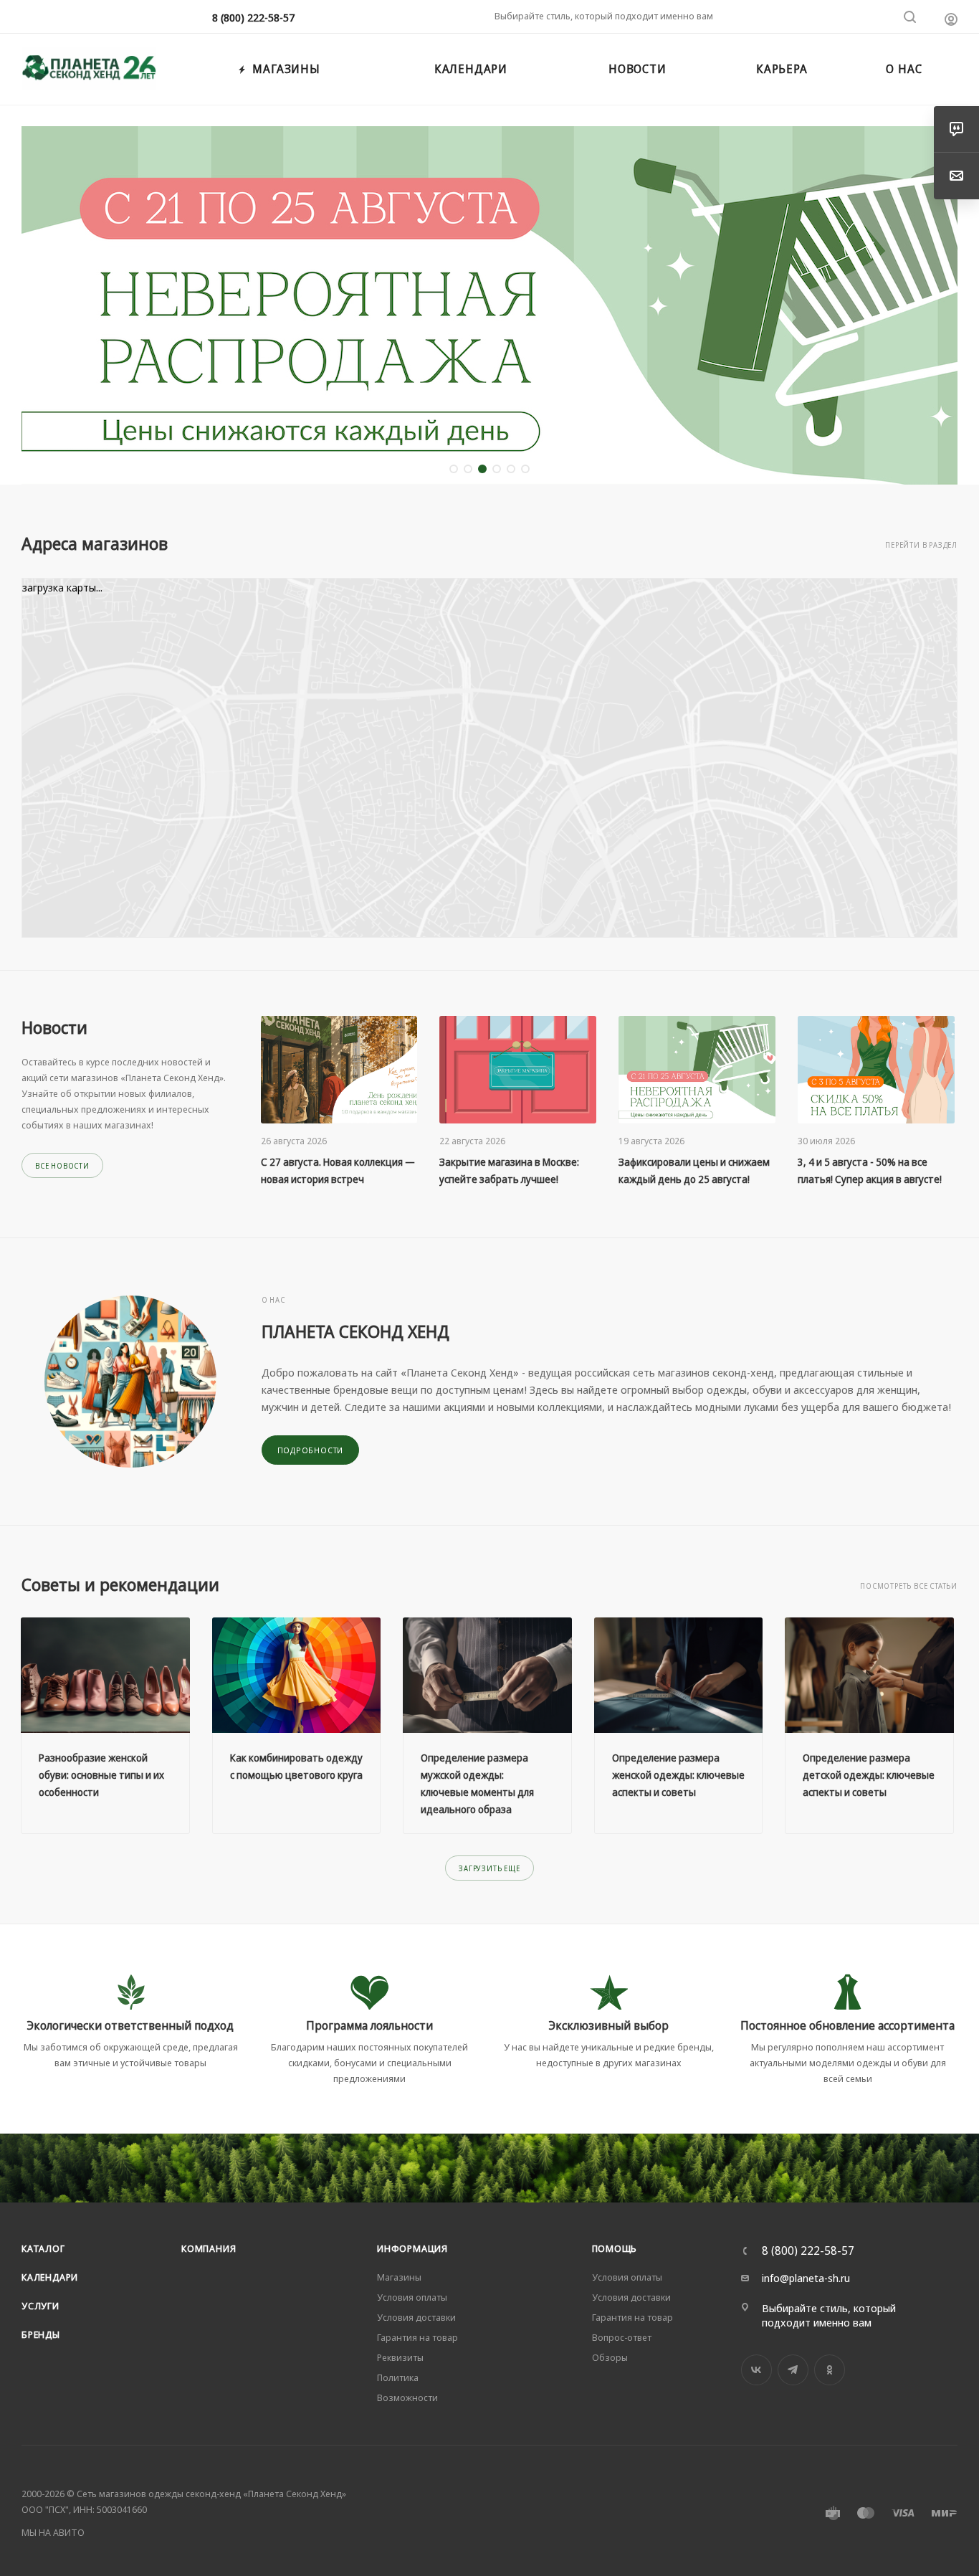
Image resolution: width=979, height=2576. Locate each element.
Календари (50, 2277)
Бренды (41, 2334)
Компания (209, 2248)
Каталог (43, 2248)
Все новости (62, 1166)
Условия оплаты (412, 2297)
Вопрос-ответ (622, 2337)
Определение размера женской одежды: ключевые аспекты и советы (678, 1775)
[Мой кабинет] (951, 19)
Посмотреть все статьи (909, 1586)
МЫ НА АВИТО (53, 2532)
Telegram (793, 2370)
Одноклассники (830, 2370)
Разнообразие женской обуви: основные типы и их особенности (101, 1775)
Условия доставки (416, 2317)
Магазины (399, 2277)
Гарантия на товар (417, 2337)
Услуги (40, 2306)
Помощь (615, 2248)
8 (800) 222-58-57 (253, 17)
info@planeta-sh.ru (806, 2278)
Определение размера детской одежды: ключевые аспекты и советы (869, 1775)
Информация (412, 2248)
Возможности (407, 2397)
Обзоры (610, 2357)
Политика (398, 2377)
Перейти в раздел (921, 545)
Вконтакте (756, 2370)
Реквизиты (400, 2357)
